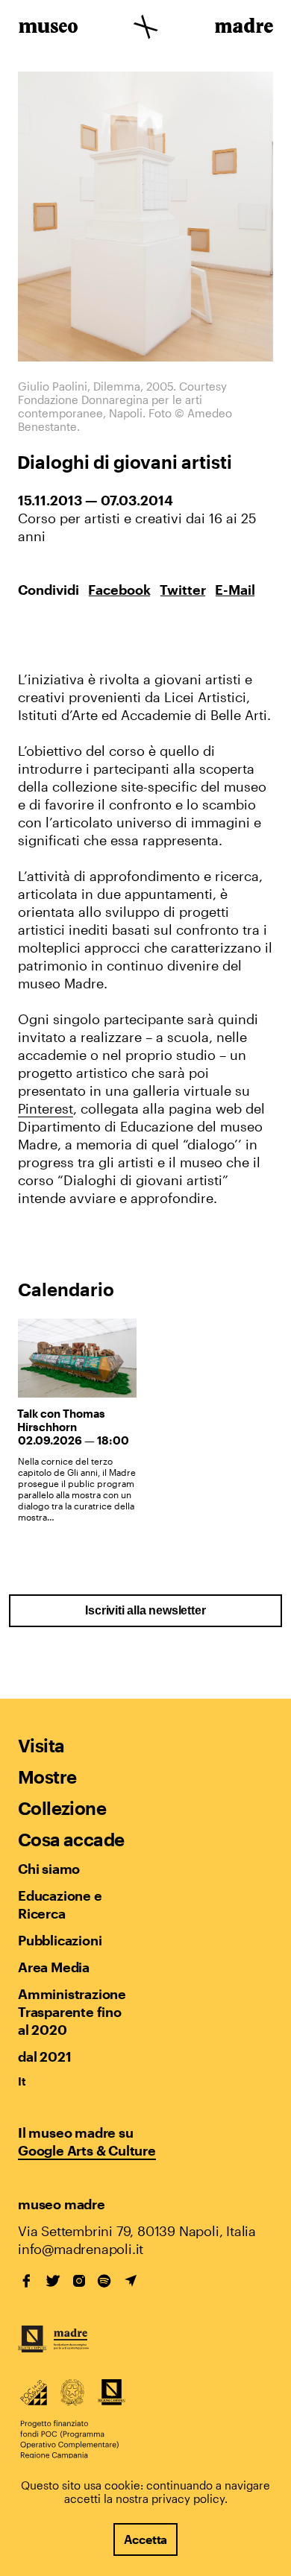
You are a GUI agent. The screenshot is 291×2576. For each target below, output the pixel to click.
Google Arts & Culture (87, 2150)
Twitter (183, 590)
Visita (41, 1745)
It (22, 2081)
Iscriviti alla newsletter (145, 1610)
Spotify (104, 2281)
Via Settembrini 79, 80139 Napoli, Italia (137, 2231)
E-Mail (235, 590)
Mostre (47, 1777)
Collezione (62, 1808)
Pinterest (46, 1108)
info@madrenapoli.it (81, 2249)
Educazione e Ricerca (60, 1904)
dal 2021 (44, 2056)
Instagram (79, 2281)
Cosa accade (71, 1839)
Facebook (119, 590)
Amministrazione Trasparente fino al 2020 (72, 2012)
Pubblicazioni (60, 1940)
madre (243, 28)
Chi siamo (49, 1869)
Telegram (131, 2281)
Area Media (54, 1967)
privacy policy (188, 2498)
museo (48, 28)
